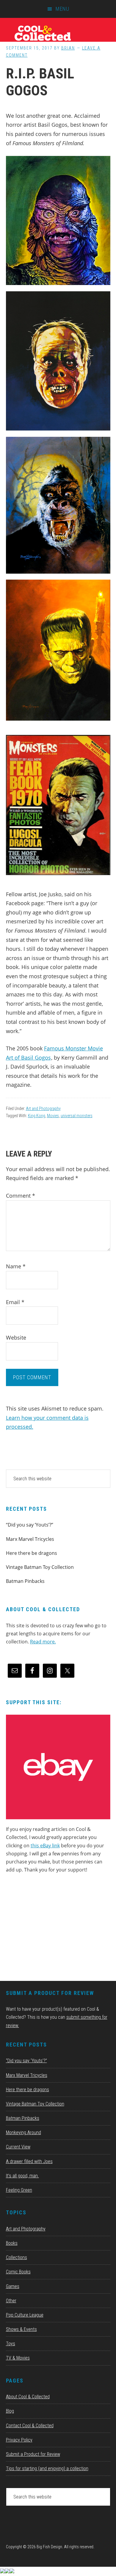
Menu (62, 9)
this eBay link (45, 1846)
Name (16, 1266)
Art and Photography (43, 1109)
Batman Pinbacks (25, 1581)
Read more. (43, 1642)
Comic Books (18, 2272)
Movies (53, 1116)
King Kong (37, 1116)
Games (13, 2286)
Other (11, 2301)
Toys (11, 2344)
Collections (17, 2257)
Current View (18, 2147)
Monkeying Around (23, 2133)
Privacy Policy (19, 2440)
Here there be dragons (32, 1553)
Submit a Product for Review (33, 2454)
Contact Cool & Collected (30, 2426)
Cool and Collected (58, 33)
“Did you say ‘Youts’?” (30, 1525)
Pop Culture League (25, 2315)
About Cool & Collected (28, 2397)
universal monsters (77, 1116)
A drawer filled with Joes (29, 2161)
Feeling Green (19, 2190)
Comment (21, 1196)
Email (15, 1302)
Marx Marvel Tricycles (30, 1539)
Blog (10, 2411)
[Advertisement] (51, 1929)
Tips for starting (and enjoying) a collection (47, 2469)
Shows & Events (21, 2329)
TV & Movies (18, 2358)
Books (12, 2243)
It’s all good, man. (22, 2176)
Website (16, 1337)
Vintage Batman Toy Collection (40, 1567)
